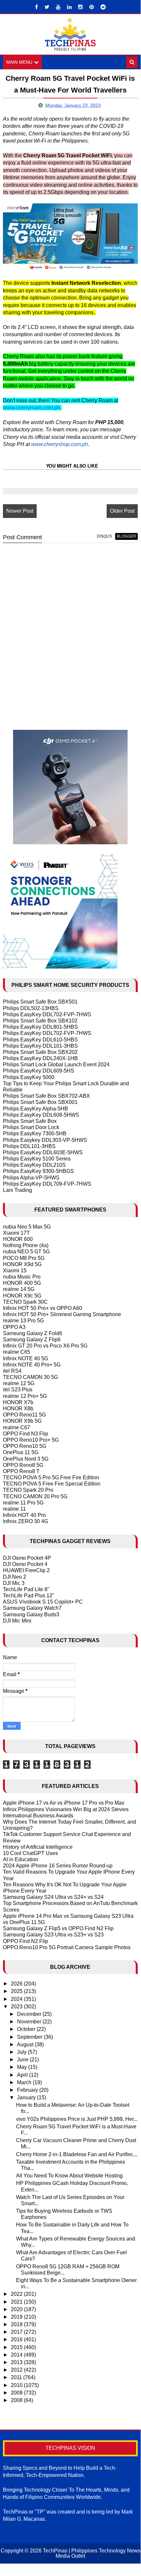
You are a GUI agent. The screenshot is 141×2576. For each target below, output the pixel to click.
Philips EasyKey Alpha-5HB (35, 1109)
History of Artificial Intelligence (38, 1847)
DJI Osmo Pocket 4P (27, 1558)
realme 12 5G (19, 1383)
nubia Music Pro (22, 1277)
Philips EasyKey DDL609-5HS (39, 1071)
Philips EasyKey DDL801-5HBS (40, 1027)
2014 (17, 2355)
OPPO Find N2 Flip (26, 1941)
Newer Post (20, 511)
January (27, 2097)
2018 (17, 2324)
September (30, 2037)
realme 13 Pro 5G (23, 1321)
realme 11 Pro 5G (23, 1503)
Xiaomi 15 (15, 1271)
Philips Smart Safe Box (30, 1121)
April (23, 2075)
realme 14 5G (19, 1289)
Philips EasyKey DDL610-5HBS (40, 1040)
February (28, 2090)
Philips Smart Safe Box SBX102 (40, 1021)
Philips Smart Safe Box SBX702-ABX (46, 1096)
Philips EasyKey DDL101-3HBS (40, 1046)
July (22, 2052)
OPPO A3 (14, 1327)
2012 (17, 2370)
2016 (17, 2339)
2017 (17, 2332)
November (30, 2022)
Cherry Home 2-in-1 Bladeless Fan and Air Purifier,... (77, 2154)
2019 (17, 2317)
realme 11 (14, 1509)
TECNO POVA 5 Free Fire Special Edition (52, 1484)
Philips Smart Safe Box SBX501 (40, 1002)
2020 (17, 2309)
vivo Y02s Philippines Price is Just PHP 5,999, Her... (77, 2119)
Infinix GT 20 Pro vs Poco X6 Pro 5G (45, 1346)
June (23, 2060)
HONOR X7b (18, 1402)
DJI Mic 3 (14, 1583)
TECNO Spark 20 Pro (28, 1490)
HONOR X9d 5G (22, 1264)
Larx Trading (18, 1190)
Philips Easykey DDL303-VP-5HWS (45, 1140)
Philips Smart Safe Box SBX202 (40, 1052)
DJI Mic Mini (17, 1621)
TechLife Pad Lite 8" (26, 1589)
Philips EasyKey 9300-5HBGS (38, 1171)
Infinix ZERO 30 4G (26, 1521)
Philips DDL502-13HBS (31, 1008)
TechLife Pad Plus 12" (29, 1596)
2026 (17, 1984)
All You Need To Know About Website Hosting (69, 2176)
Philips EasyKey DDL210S (34, 1165)
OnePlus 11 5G (21, 1452)
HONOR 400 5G (22, 1283)
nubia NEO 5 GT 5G (26, 1252)
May (23, 2067)
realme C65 (17, 1352)
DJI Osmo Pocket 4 (25, 1564)
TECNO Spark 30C (25, 1302)
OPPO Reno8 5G (23, 1465)
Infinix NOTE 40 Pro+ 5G (32, 1365)
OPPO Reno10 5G (25, 1446)
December (30, 2014)
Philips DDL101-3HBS (29, 1146)
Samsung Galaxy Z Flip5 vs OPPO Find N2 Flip (58, 1928)
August (26, 2044)
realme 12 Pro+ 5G (25, 1396)
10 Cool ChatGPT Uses (30, 1853)
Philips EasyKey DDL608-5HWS (41, 1115)
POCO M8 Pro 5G (24, 1258)
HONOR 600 (18, 1239)
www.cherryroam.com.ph (32, 408)
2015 (17, 2347)
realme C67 (17, 1427)
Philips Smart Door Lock (31, 1127)
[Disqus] (70, 631)
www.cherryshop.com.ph (60, 444)
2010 (17, 2385)
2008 (17, 2400)
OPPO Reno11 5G (24, 1415)
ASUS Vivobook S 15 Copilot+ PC (43, 1602)
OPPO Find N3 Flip (26, 1434)
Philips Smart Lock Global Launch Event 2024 (56, 1065)
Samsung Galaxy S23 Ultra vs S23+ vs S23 (53, 1935)
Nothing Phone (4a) (26, 1245)
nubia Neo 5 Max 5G (27, 1227)
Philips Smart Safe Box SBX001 (40, 1102)
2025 (17, 1991)
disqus (104, 536)
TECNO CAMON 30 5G (30, 1377)
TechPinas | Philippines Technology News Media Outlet (92, 2553)
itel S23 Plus (18, 1390)
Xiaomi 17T (16, 1233)
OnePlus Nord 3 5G (26, 1459)
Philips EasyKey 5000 (29, 1077)
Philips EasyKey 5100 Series (37, 1159)
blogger (126, 536)
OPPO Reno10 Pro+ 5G (31, 1440)
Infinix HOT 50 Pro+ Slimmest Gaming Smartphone (62, 1314)
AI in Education (21, 1859)
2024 (17, 1999)
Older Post (122, 511)
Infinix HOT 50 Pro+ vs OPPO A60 (43, 1308)
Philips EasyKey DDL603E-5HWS (43, 1152)
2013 (17, 2362)
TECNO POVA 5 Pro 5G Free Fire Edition (51, 1477)
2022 (17, 2294)
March (25, 2082)
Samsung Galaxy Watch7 (32, 1608)
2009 (17, 2393)
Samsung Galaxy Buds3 (31, 1614)
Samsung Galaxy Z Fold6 (33, 1333)
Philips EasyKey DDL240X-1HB (40, 1058)
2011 (17, 2377)
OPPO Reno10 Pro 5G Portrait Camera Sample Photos (67, 1947)
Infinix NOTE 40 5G (26, 1358)
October (27, 2029)
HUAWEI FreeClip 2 (26, 1570)
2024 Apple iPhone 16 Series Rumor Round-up (58, 1866)
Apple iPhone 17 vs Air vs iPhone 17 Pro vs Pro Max (64, 1803)
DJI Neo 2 (15, 1577)
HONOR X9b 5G (22, 1421)
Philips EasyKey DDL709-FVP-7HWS (47, 1184)
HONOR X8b (18, 1408)
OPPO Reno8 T (21, 1471)
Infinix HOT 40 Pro (24, 1515)
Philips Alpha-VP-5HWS (31, 1178)
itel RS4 (12, 1371)
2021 (17, 2302)
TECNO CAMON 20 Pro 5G (35, 1496)
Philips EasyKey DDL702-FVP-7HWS (47, 1014)
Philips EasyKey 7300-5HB (35, 1133)
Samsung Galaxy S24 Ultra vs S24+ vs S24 (53, 1897)
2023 (17, 2007)
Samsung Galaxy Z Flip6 (32, 1340)
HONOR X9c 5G (22, 1296)
